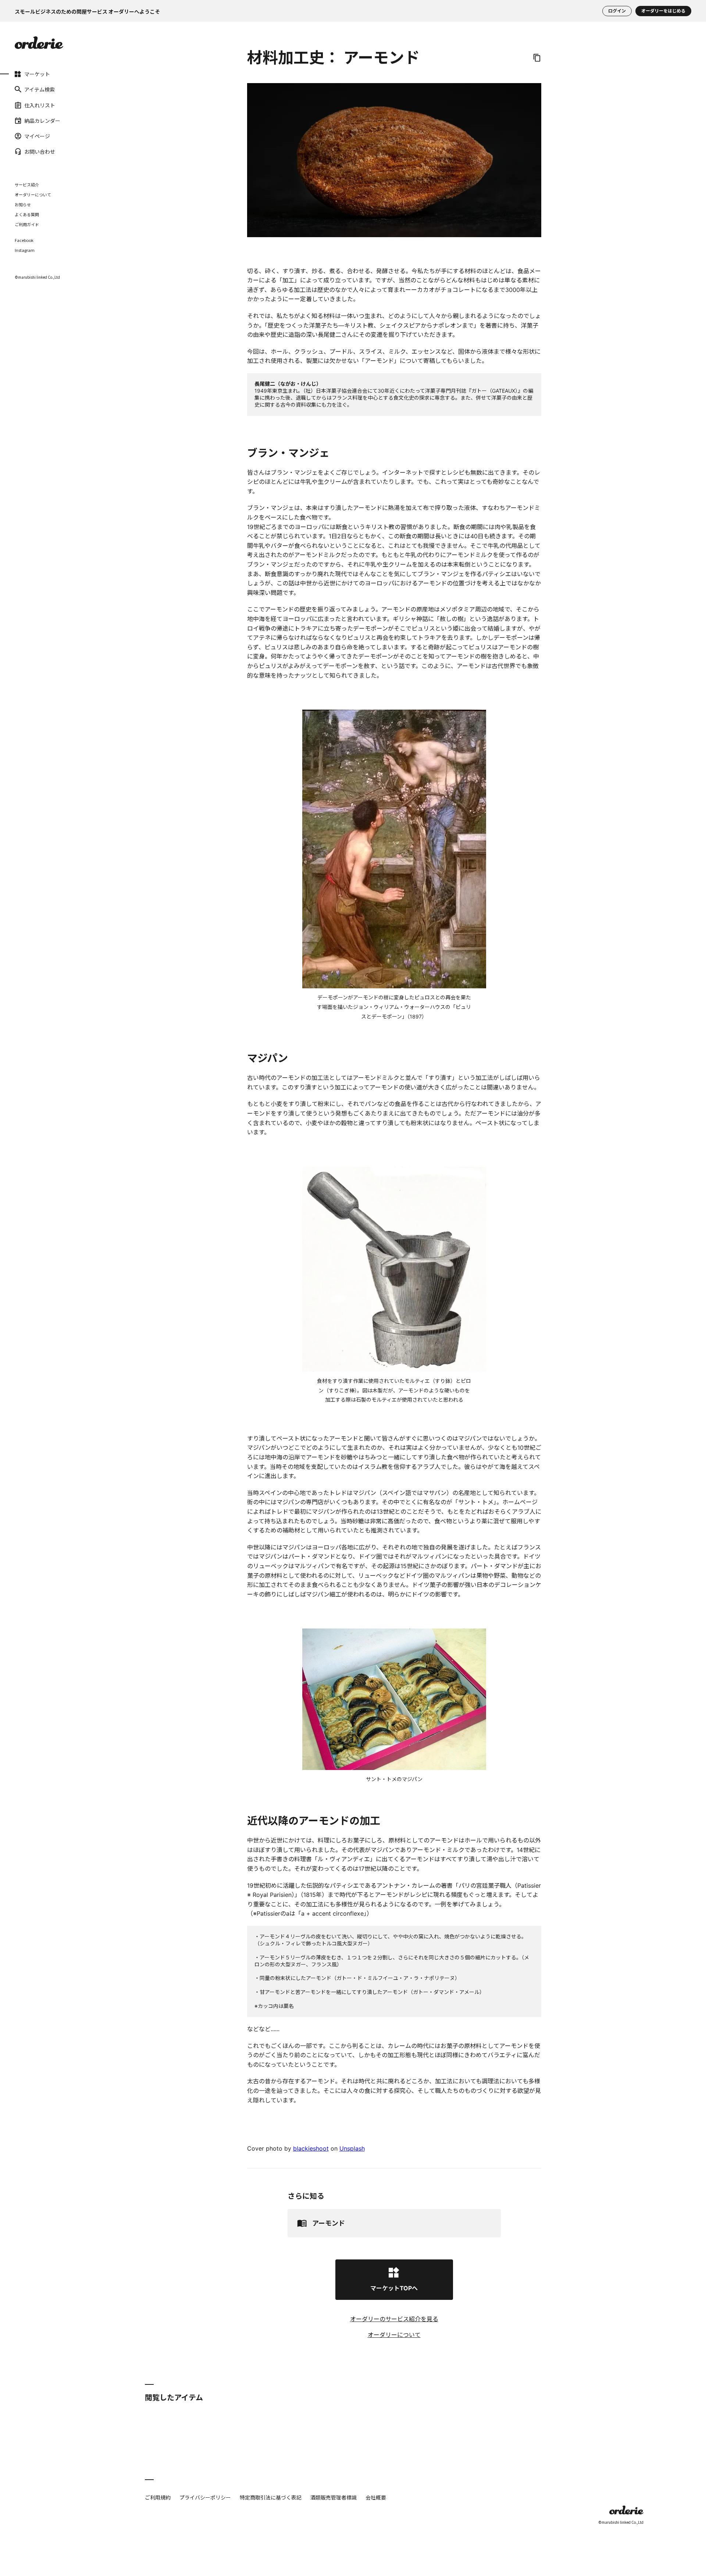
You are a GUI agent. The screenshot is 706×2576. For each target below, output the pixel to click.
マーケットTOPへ (394, 2288)
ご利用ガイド (27, 224)
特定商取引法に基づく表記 (271, 2497)
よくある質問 (27, 214)
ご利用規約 (158, 2497)
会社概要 (376, 2497)
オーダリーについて (33, 195)
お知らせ (23, 204)
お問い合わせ (40, 151)
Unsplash (352, 2148)
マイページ (37, 136)
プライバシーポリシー (205, 2497)
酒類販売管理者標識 (334, 2497)
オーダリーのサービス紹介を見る (394, 2319)
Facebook (24, 240)
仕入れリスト (40, 105)
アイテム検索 (40, 89)
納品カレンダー (42, 121)
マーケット (37, 74)
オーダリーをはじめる (663, 11)
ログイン (617, 11)
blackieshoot (311, 2148)
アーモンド (329, 2223)
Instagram (25, 250)
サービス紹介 (27, 185)
